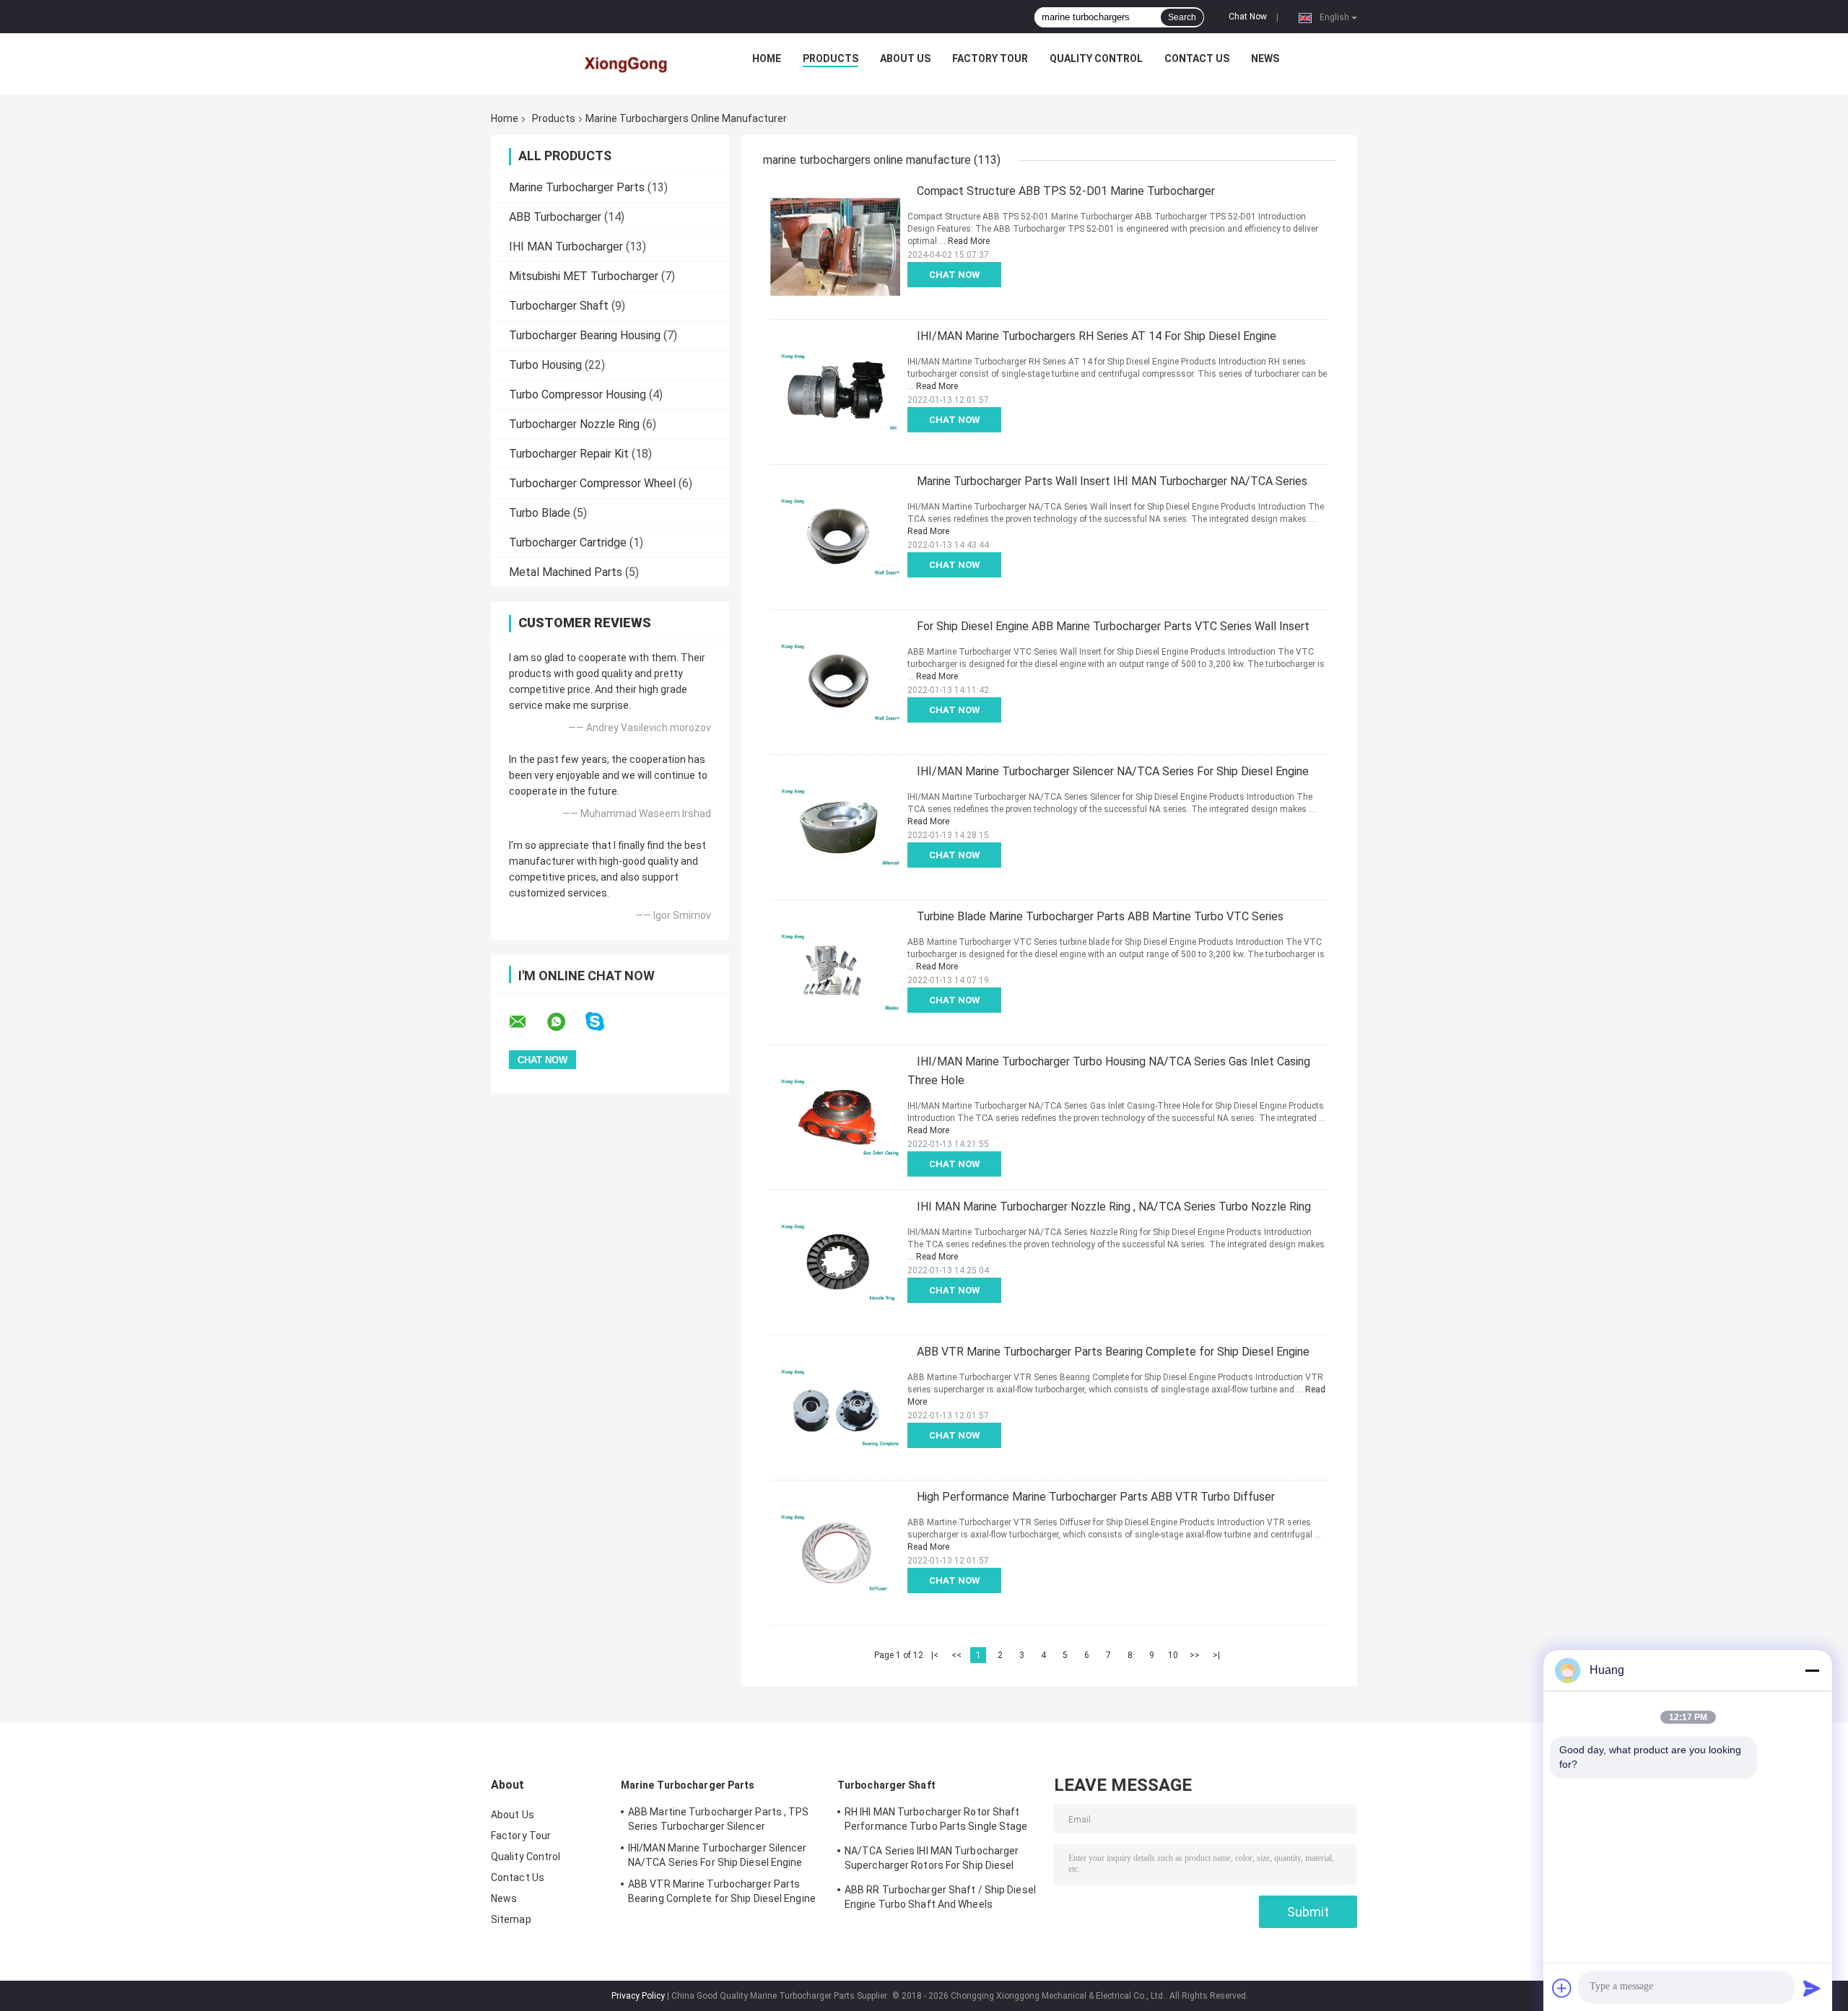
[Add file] (1562, 1988)
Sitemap (511, 1919)
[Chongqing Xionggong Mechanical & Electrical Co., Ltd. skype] (604, 1022)
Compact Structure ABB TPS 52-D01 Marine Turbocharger (1066, 191)
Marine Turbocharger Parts (577, 187)
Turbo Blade (540, 513)
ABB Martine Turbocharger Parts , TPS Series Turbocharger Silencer (719, 1819)
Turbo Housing (545, 365)
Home (767, 58)
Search (1182, 17)
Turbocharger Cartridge (568, 542)
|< (935, 1655)
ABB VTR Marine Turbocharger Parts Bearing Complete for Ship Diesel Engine (1113, 1352)
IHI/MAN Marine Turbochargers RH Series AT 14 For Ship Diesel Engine (1097, 336)
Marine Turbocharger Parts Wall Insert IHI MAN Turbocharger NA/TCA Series (1112, 481)
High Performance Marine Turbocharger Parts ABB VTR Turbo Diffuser (1096, 1497)
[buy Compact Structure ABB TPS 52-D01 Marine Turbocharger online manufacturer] (835, 247)
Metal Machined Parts (566, 572)
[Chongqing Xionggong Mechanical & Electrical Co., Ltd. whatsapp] (565, 1022)
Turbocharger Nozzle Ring (574, 424)
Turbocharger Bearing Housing (585, 335)
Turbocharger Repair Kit (569, 454)
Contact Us (1197, 58)
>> (1195, 1655)
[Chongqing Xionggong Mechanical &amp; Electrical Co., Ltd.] (627, 62)
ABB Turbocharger (555, 217)
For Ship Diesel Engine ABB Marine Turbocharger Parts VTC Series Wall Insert (1113, 626)
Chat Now (1248, 17)
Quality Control (1096, 58)
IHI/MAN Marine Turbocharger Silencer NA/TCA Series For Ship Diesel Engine (1113, 771)
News (1265, 58)
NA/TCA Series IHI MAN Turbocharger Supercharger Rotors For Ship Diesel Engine (932, 1860)
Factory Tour (990, 58)
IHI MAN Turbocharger (566, 247)
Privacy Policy (638, 1996)
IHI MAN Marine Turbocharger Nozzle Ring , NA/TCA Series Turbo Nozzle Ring (1114, 1207)
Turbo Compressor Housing (577, 394)
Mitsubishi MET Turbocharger (584, 276)
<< (956, 1655)
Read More (969, 241)
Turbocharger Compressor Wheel (592, 483)
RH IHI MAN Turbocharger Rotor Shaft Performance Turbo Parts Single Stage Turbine (936, 1821)
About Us (905, 58)
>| (1216, 1655)
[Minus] (1812, 1670)
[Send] (1812, 1988)
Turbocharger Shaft (559, 306)
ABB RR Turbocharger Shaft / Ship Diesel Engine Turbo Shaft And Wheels (940, 1897)
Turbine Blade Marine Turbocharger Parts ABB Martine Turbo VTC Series (1100, 916)
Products (831, 58)
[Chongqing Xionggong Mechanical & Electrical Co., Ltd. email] (527, 1022)
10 (1173, 1655)
